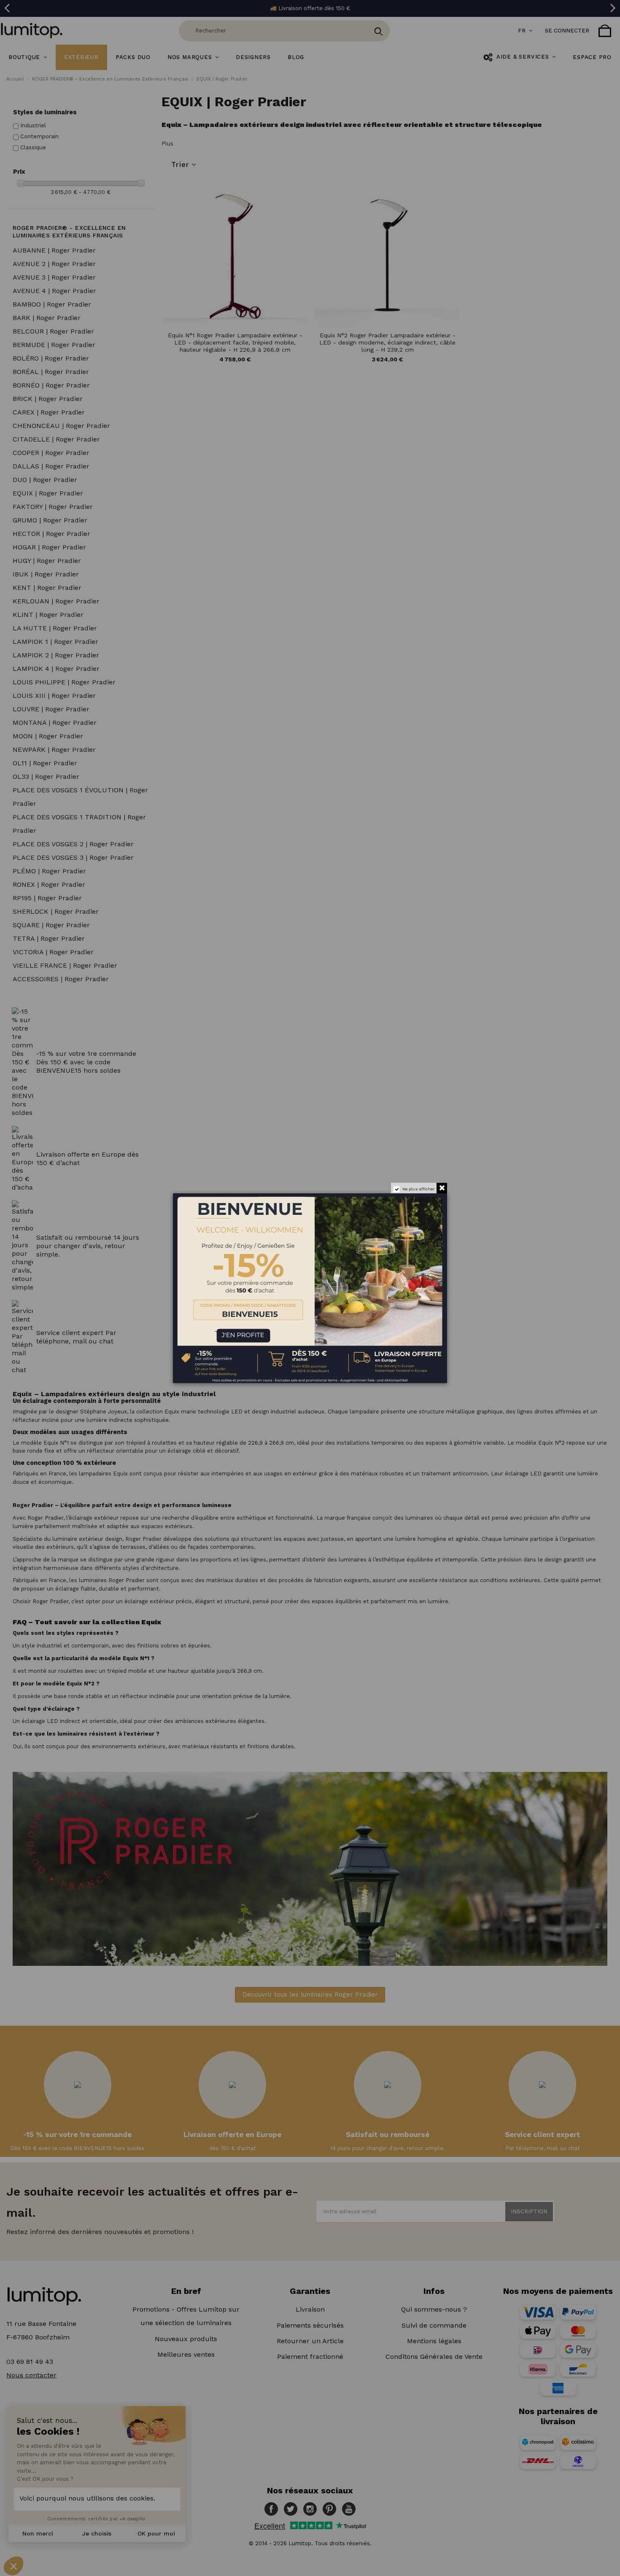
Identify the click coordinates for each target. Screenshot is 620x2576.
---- (185, 1329)
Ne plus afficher (418, 1189)
